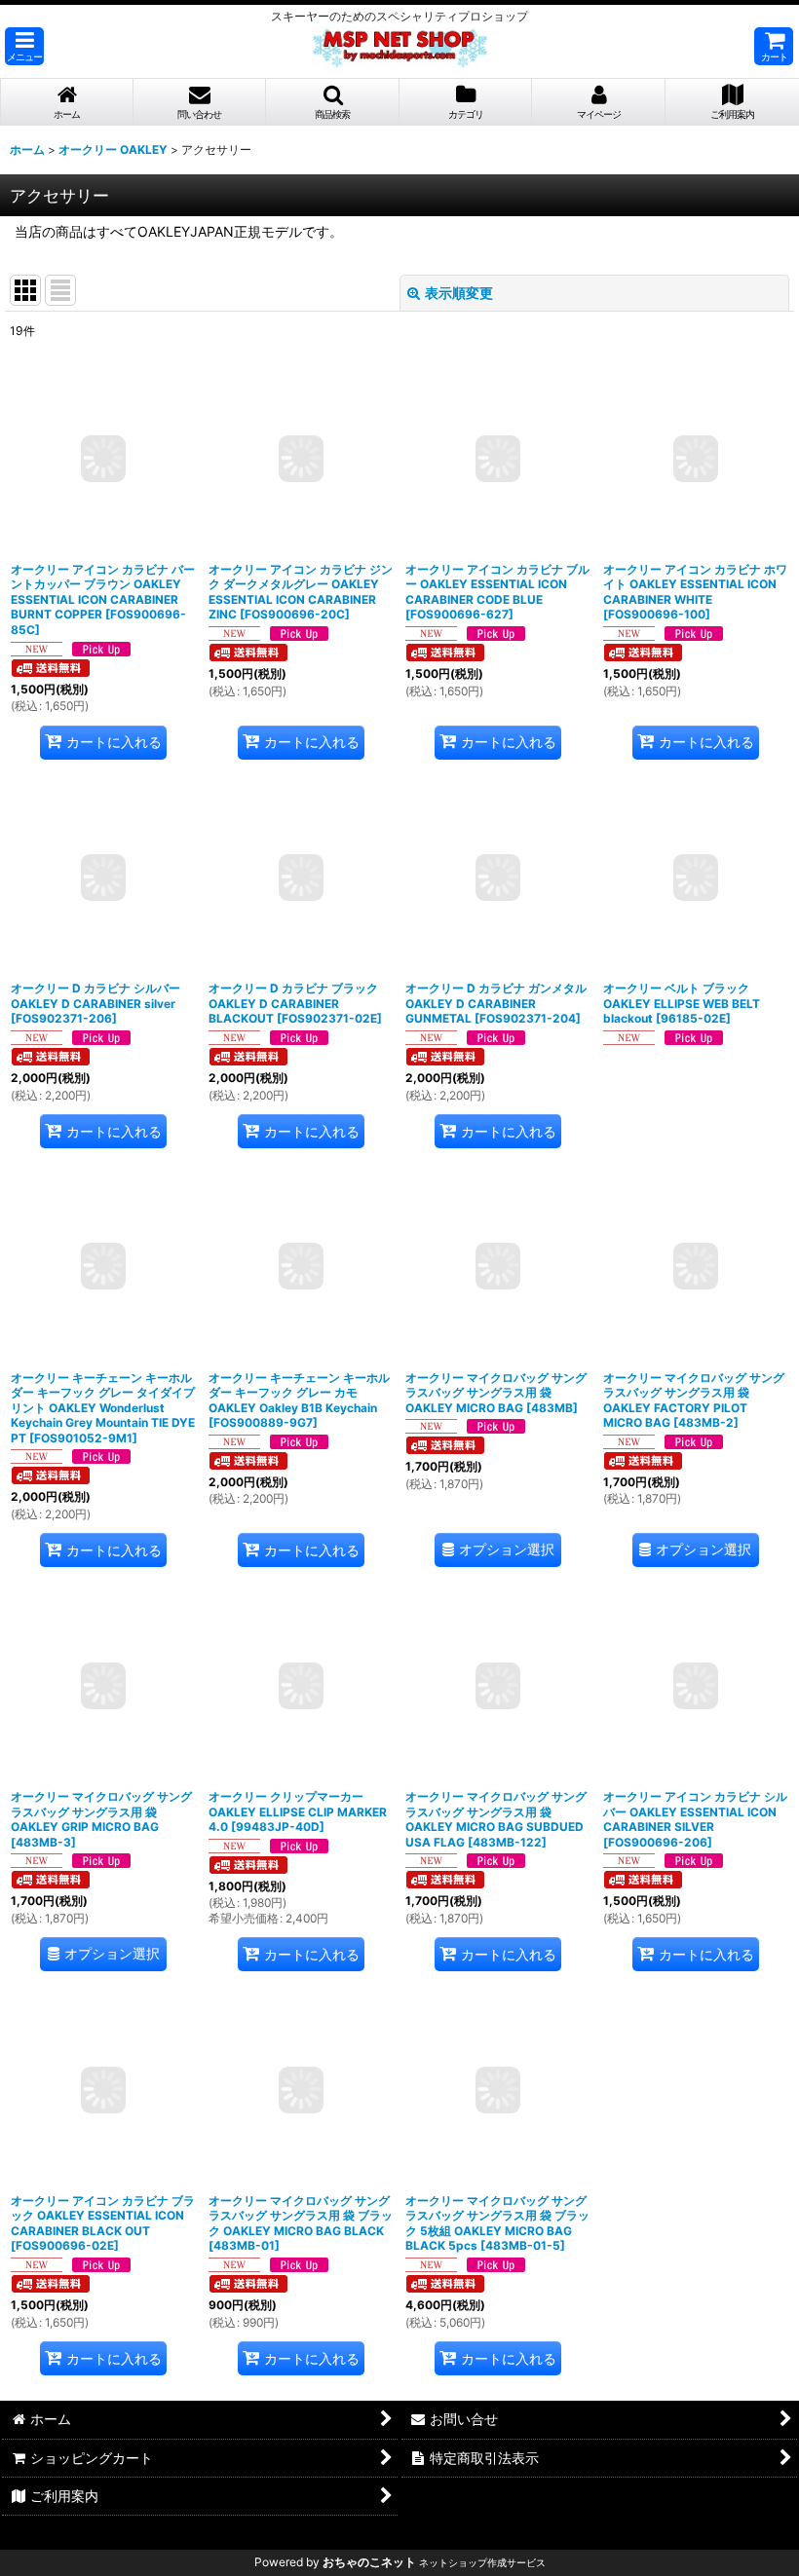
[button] (24, 46)
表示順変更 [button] (459, 293)
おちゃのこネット (369, 2562)
